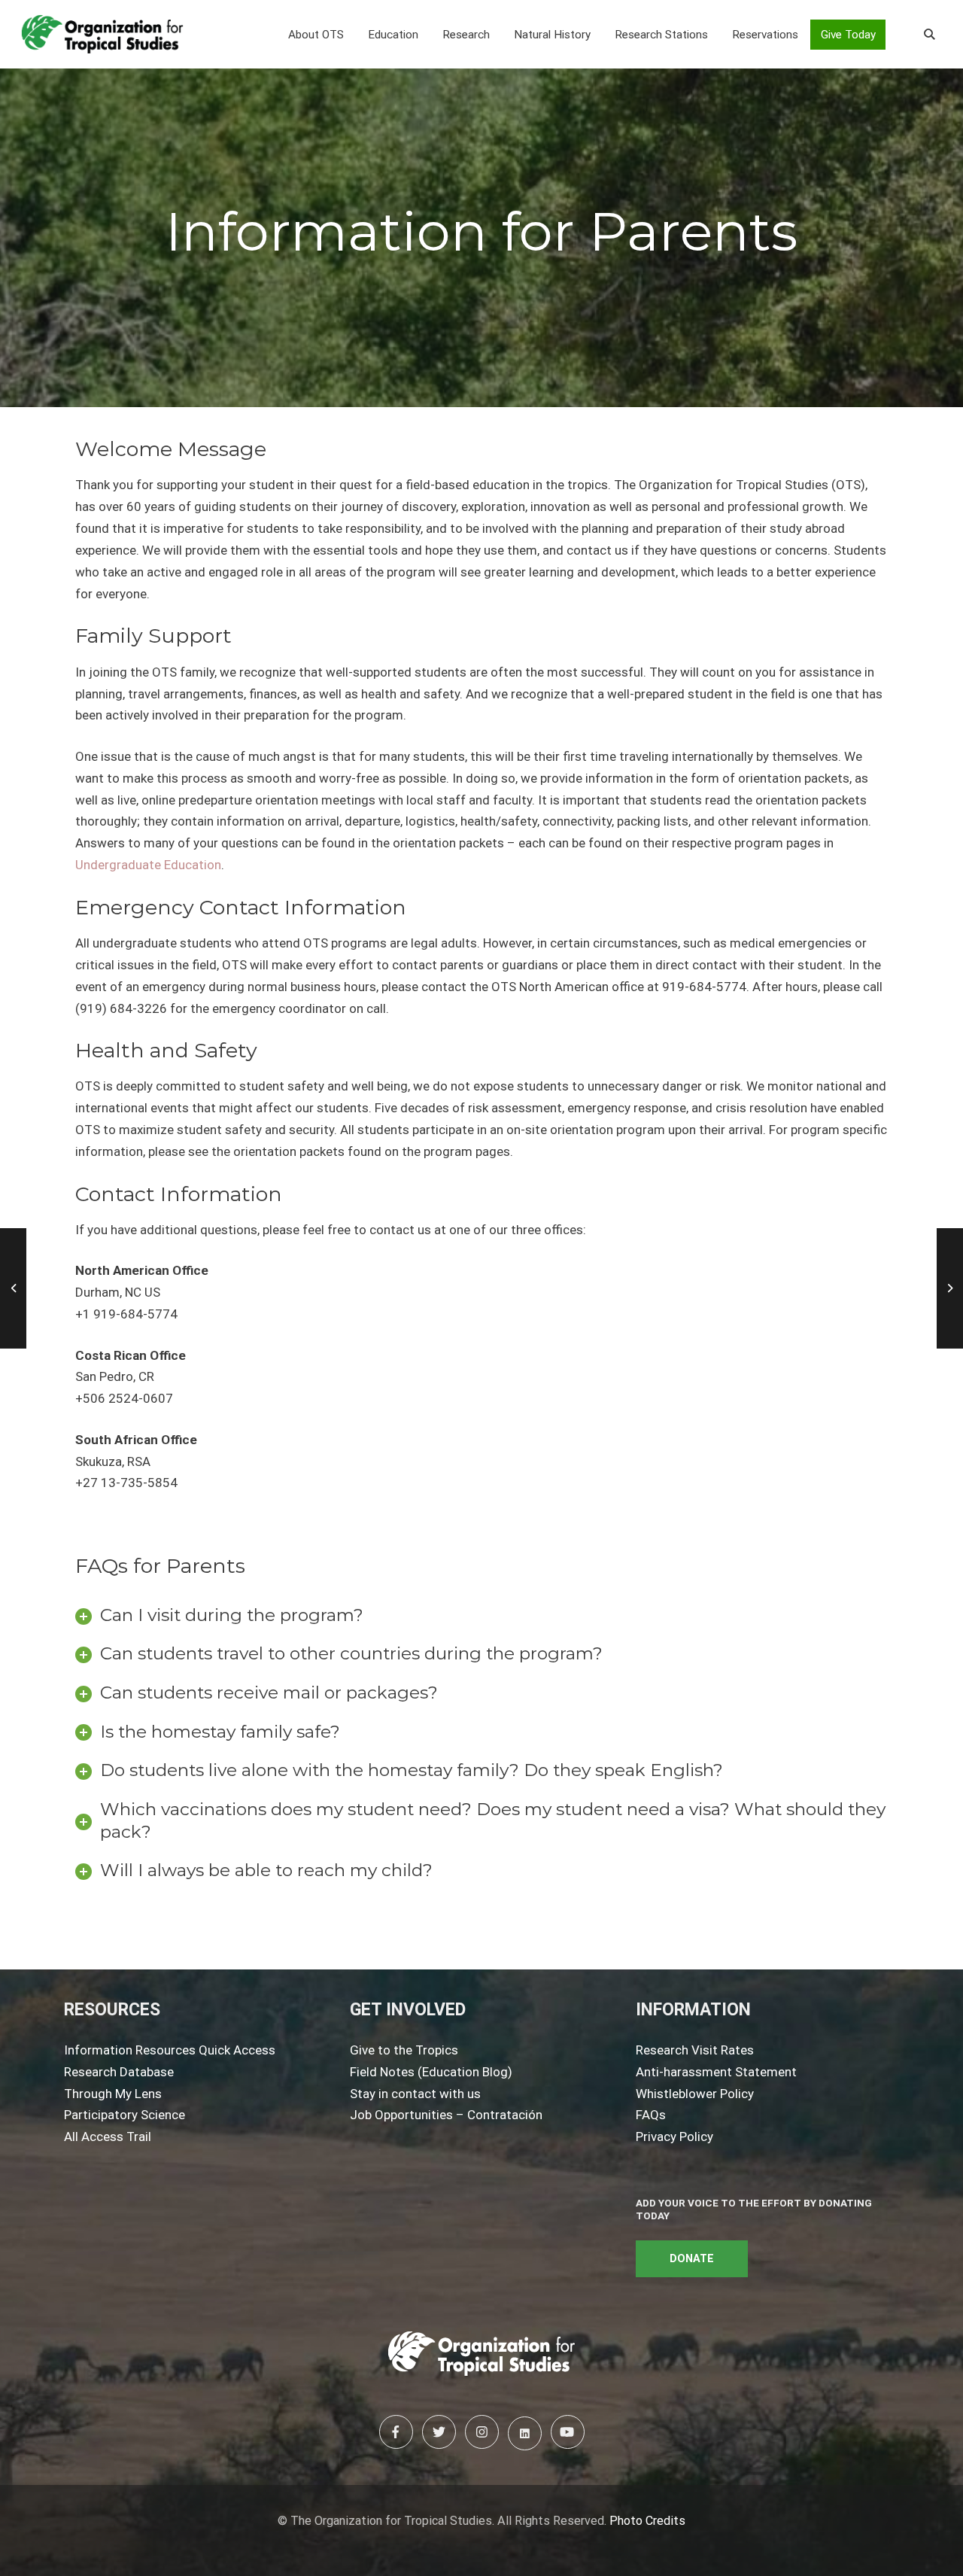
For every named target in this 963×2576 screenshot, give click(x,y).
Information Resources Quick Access (170, 2050)
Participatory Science (125, 2115)
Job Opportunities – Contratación (446, 2115)
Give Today (848, 35)
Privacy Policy (674, 2137)
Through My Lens (113, 2094)
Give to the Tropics (404, 2050)
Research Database (119, 2072)
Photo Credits (647, 2521)
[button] (316, 35)
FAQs (651, 2115)
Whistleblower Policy (695, 2094)
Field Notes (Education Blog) (431, 2072)
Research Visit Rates (695, 2050)
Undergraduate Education (148, 865)
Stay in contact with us (415, 2094)
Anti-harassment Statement (716, 2072)
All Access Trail (108, 2137)
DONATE (692, 2259)
